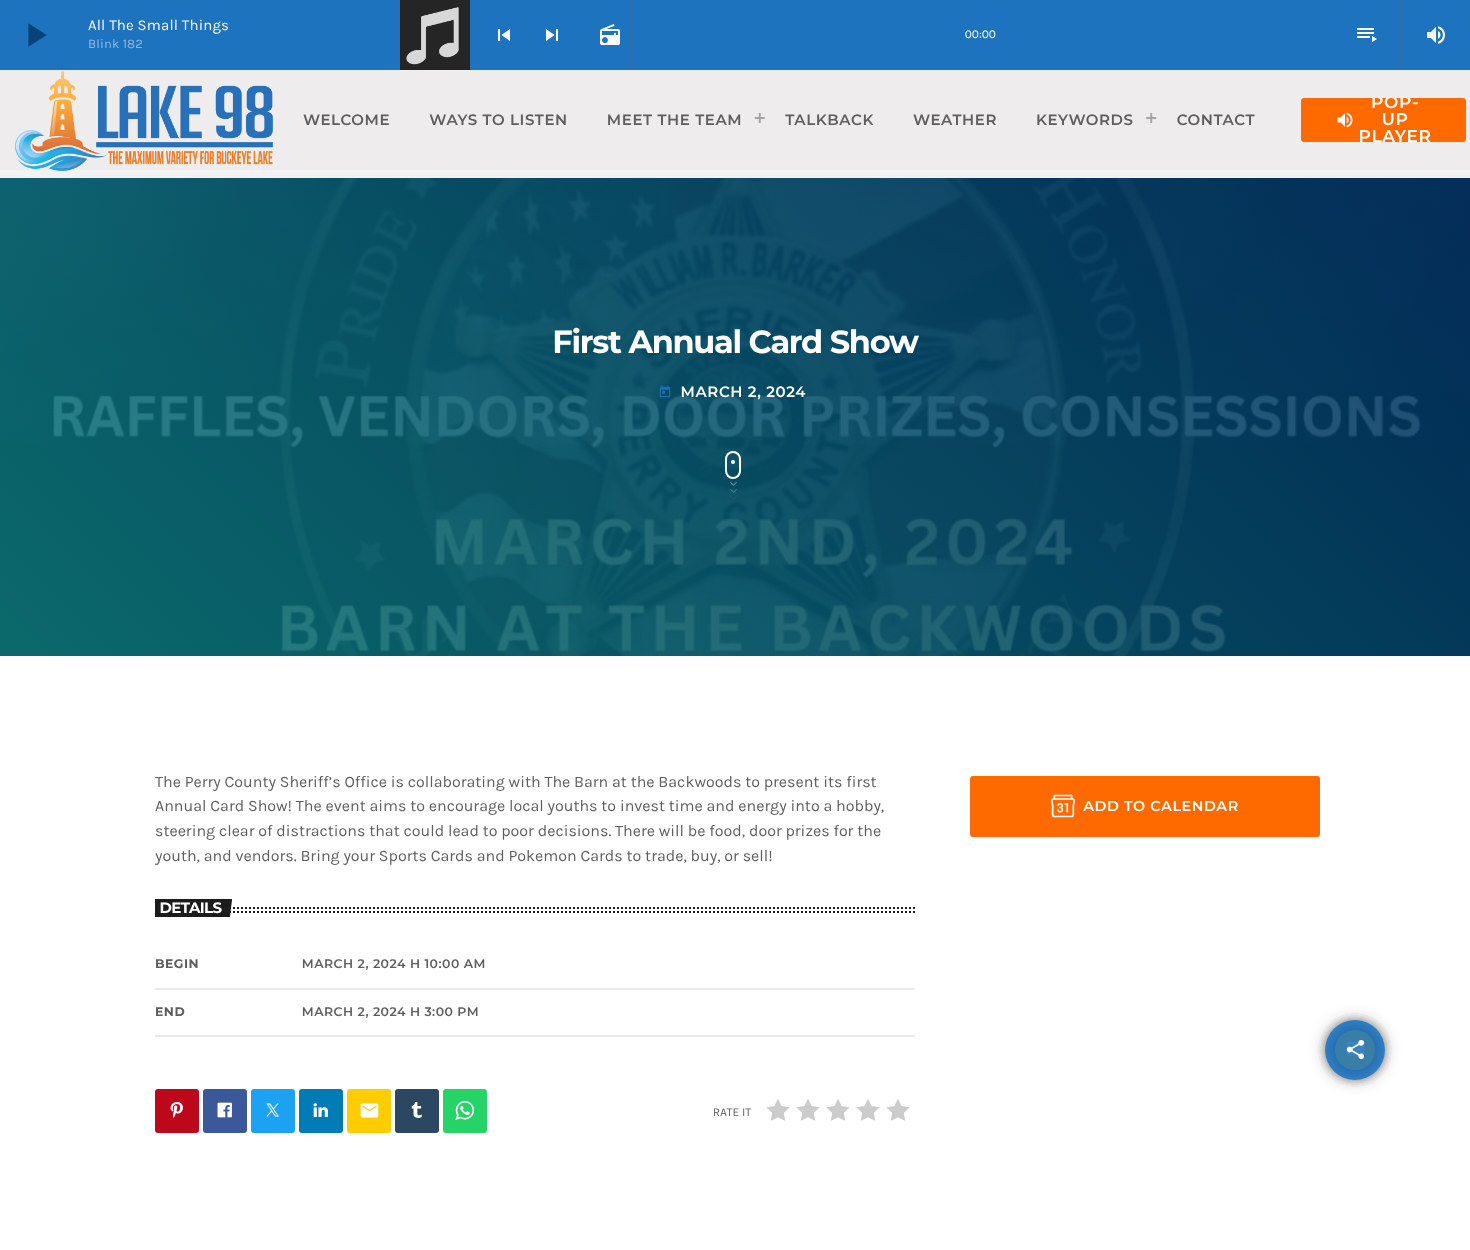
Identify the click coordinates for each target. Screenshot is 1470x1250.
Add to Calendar (1161, 806)
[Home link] (144, 120)
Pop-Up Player (1383, 120)
